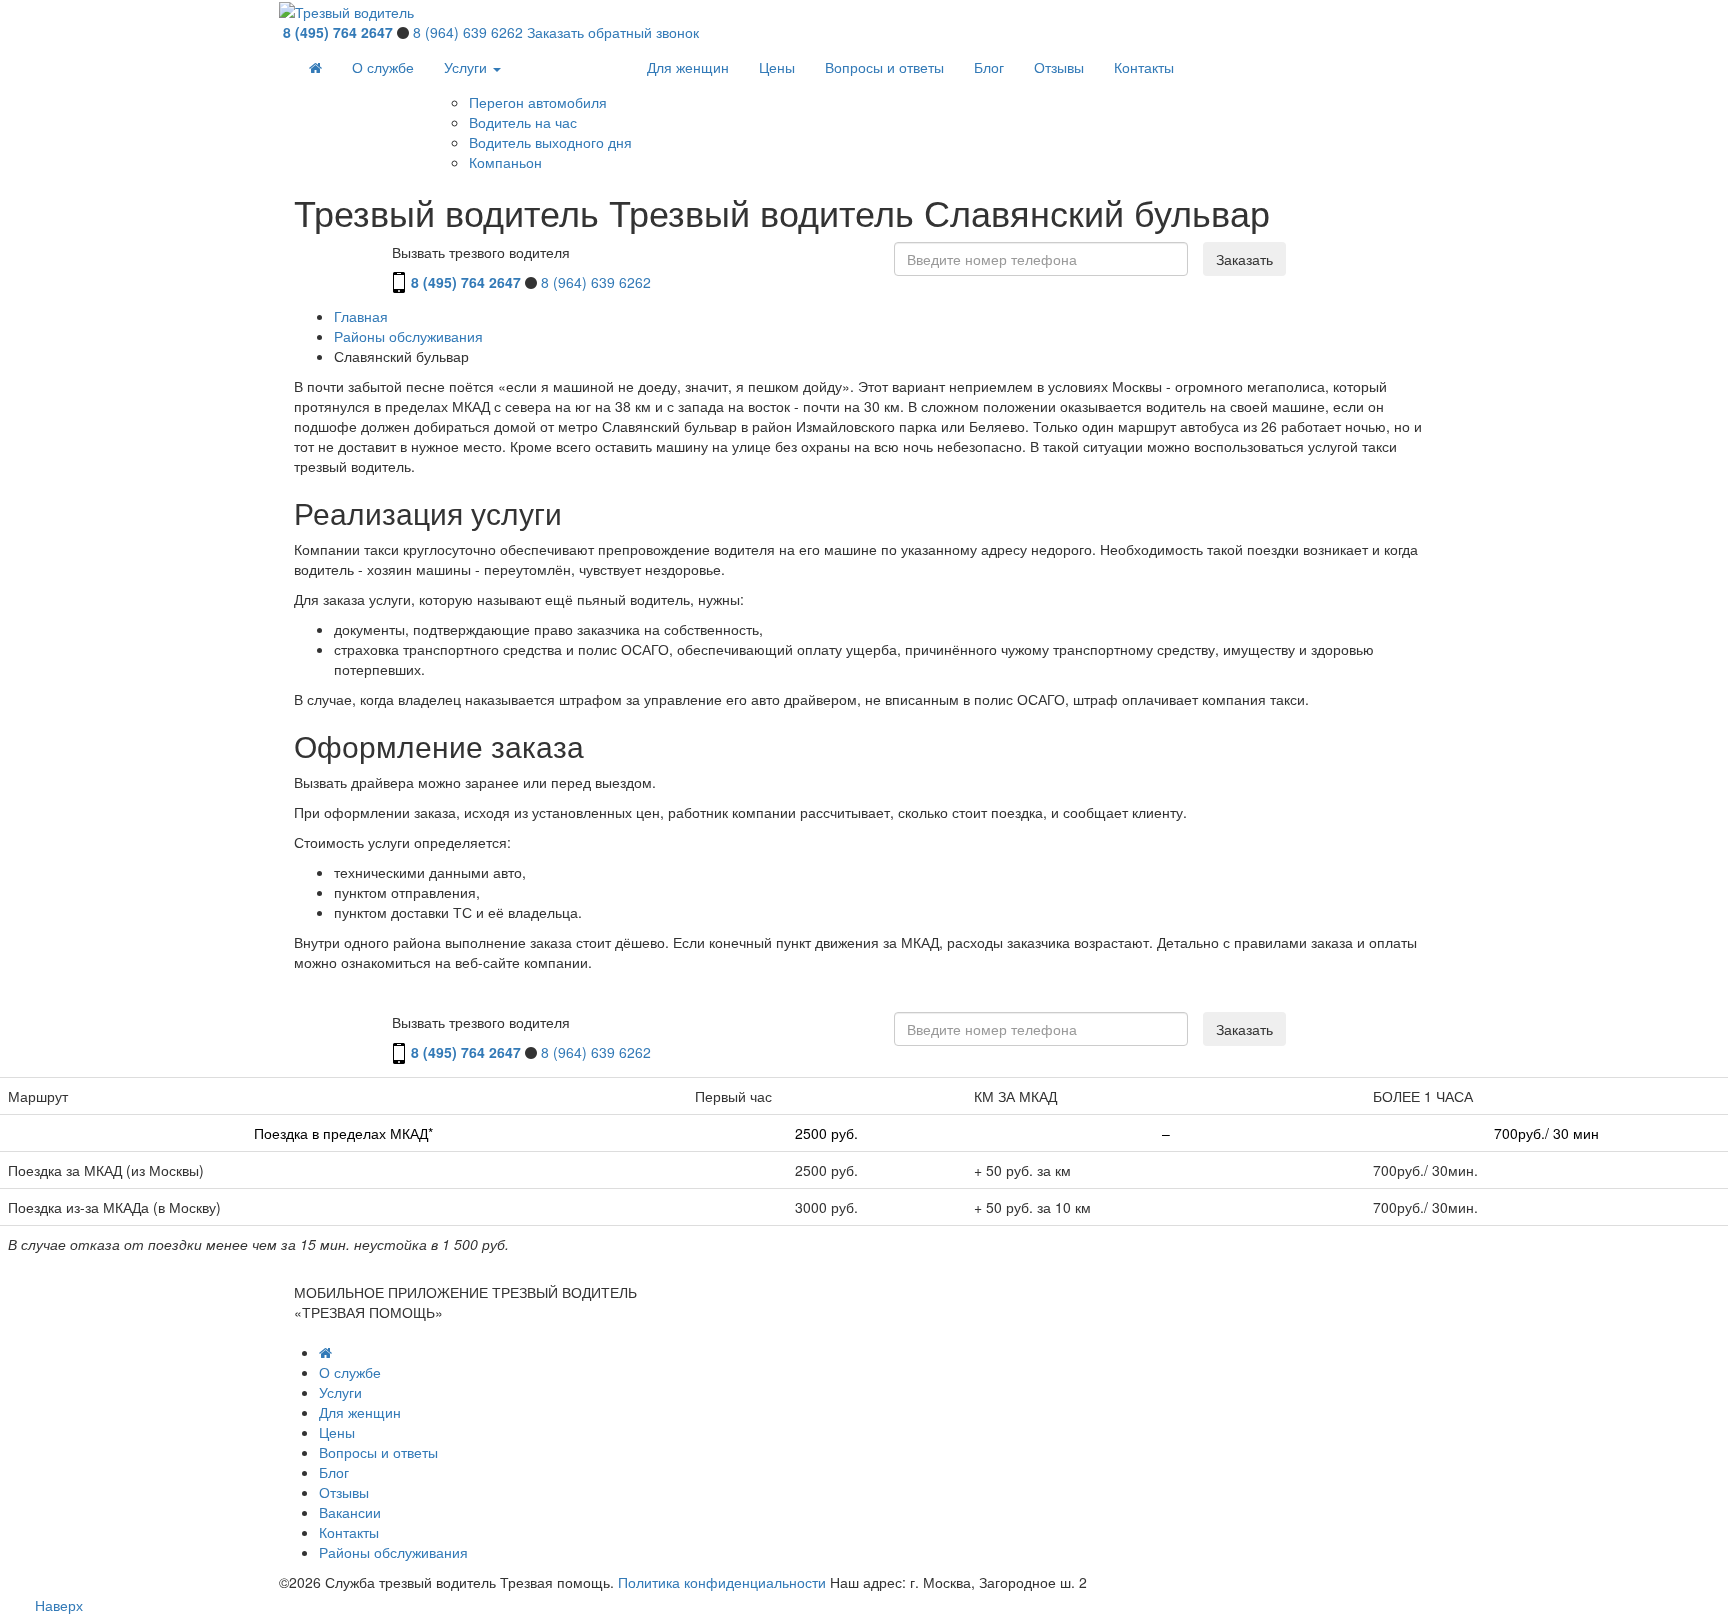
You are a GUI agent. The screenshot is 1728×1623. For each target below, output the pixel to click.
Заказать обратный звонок (613, 32)
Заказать (1244, 259)
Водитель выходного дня (550, 142)
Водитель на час (523, 122)
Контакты (1144, 67)
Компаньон (505, 162)
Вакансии (350, 1512)
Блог (989, 67)
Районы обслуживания (393, 1552)
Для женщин (688, 67)
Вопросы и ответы (884, 67)
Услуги (467, 67)
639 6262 (468, 32)
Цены (777, 67)
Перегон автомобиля (538, 102)
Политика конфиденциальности (722, 1582)
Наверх (59, 1605)
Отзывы (1059, 67)
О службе (383, 67)
